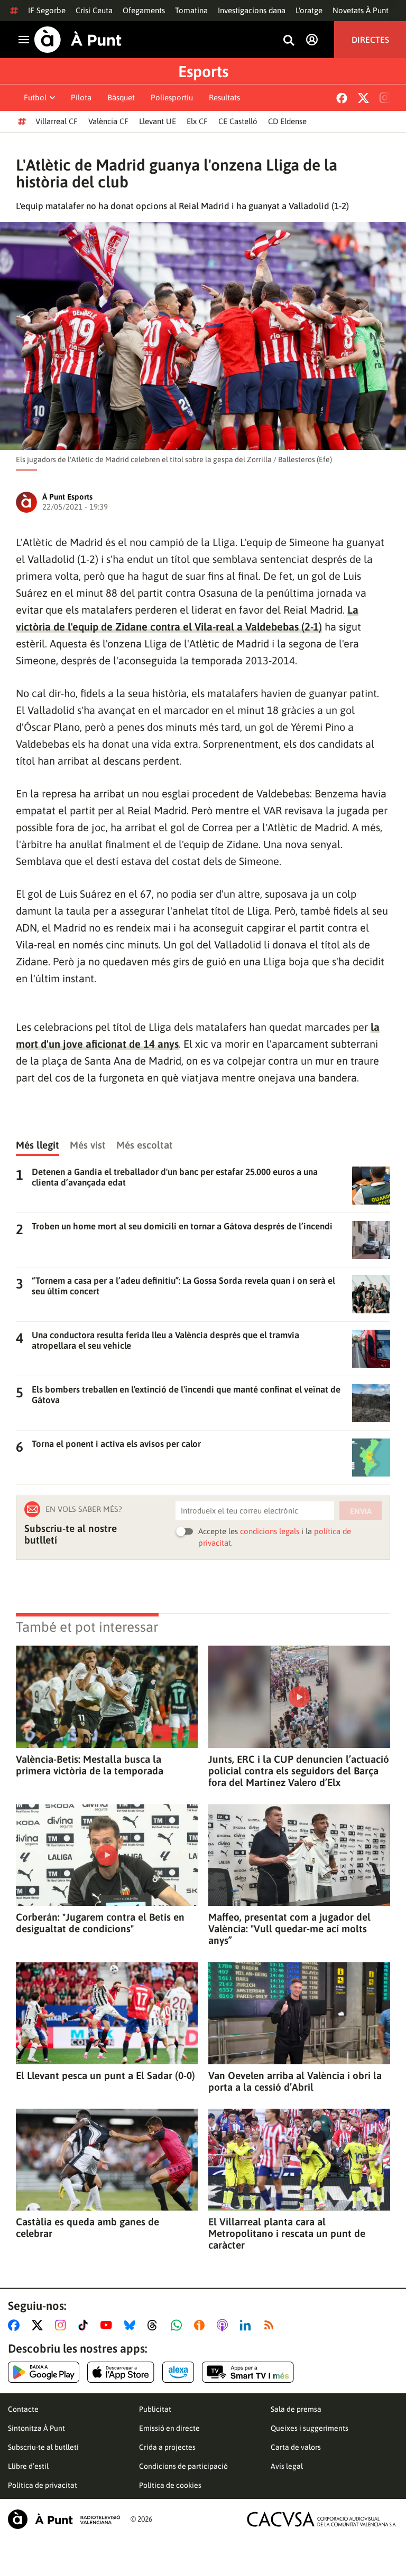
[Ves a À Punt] (78, 40)
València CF (108, 121)
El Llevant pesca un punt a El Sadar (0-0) (105, 2075)
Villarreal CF (57, 121)
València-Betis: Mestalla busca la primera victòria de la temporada (90, 1765)
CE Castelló (238, 121)
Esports (203, 71)
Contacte (23, 2409)
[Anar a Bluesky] (132, 2325)
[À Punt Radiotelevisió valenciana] (64, 2519)
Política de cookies (170, 2485)
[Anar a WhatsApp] (178, 2325)
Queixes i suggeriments (310, 2428)
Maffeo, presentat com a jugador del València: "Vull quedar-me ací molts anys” (289, 1929)
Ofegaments (144, 10)
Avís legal (287, 2466)
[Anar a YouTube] (108, 2325)
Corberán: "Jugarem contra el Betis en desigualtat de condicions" (100, 1923)
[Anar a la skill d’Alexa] (178, 2372)
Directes (370, 40)
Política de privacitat (43, 2485)
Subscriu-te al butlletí (43, 2447)
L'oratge (309, 10)
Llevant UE (158, 121)
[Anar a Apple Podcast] (224, 2325)
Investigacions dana (252, 10)
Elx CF (197, 121)
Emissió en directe (169, 2428)
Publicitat (155, 2409)
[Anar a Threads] (155, 2325)
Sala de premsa (296, 2409)
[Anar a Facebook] (16, 2325)
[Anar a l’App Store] (121, 2372)
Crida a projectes (167, 2447)
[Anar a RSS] (271, 2325)
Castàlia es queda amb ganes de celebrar (87, 2227)
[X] (363, 98)
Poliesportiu (172, 97)
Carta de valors (296, 2447)
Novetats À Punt (361, 10)
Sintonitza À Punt (36, 2428)
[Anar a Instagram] (63, 2325)
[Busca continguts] (289, 41)
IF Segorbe (47, 10)
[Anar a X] (39, 2325)
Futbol (35, 97)
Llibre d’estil (28, 2466)
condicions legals (270, 1531)
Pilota (81, 97)
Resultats (224, 97)
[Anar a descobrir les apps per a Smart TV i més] (248, 2372)
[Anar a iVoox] (201, 2325)
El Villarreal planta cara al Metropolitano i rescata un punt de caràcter (287, 2233)
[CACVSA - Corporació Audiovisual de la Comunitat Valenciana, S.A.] (322, 2519)
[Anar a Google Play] (44, 2372)
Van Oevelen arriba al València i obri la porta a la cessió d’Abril (295, 2081)
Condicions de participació (183, 2466)
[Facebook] (342, 98)
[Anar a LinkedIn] (247, 2325)
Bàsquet (121, 97)
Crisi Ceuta (94, 10)
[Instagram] (385, 98)
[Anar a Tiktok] (85, 2325)
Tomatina (191, 10)
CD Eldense (287, 121)
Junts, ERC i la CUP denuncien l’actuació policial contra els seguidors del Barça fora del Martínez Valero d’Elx (299, 1771)
